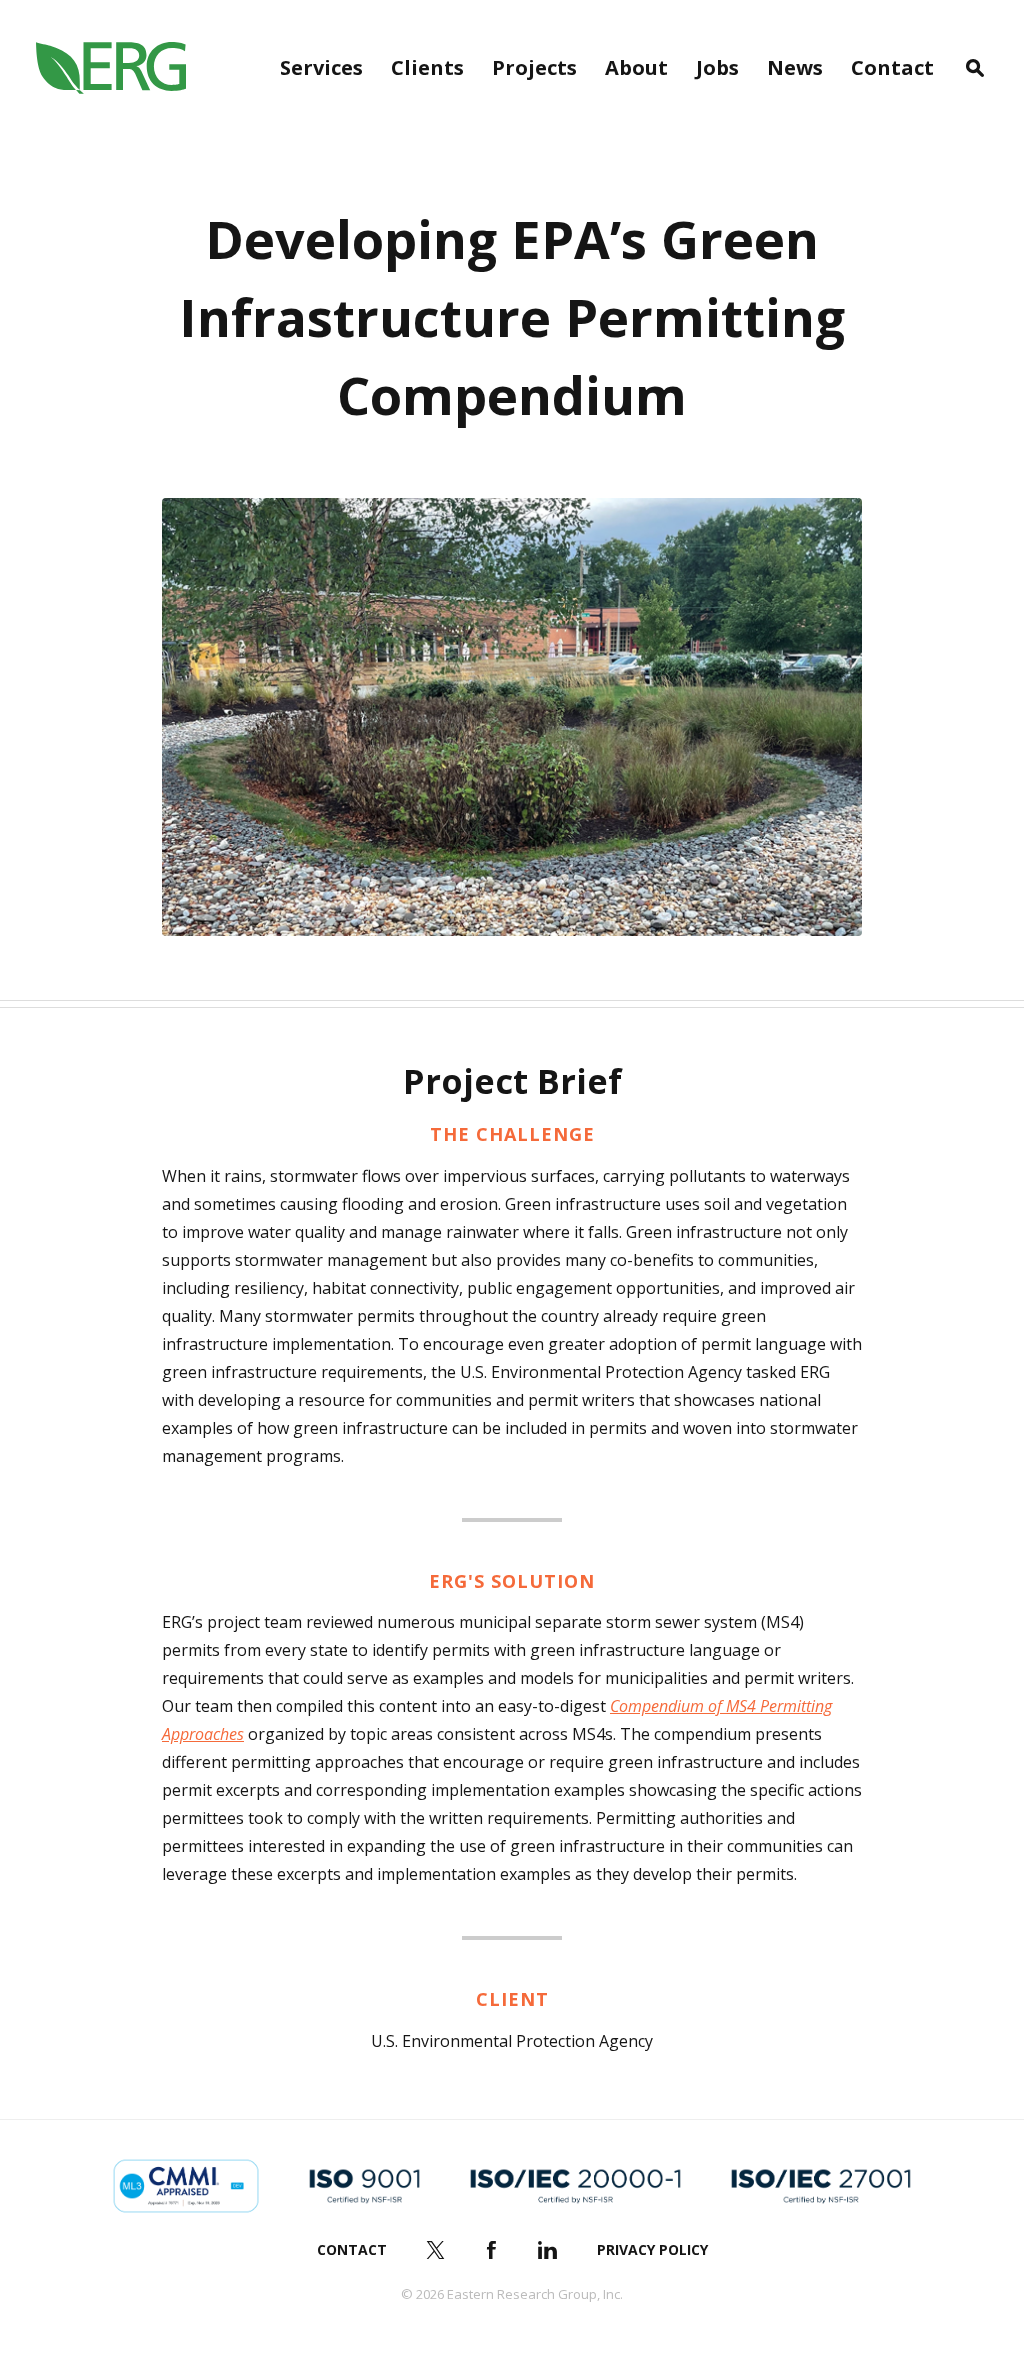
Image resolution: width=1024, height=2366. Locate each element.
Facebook (492, 2250)
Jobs (717, 67)
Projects (534, 67)
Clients (427, 67)
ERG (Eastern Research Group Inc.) (111, 68)
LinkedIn (548, 2250)
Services (321, 67)
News (795, 67)
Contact (892, 67)
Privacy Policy (652, 2249)
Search (975, 68)
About (636, 67)
